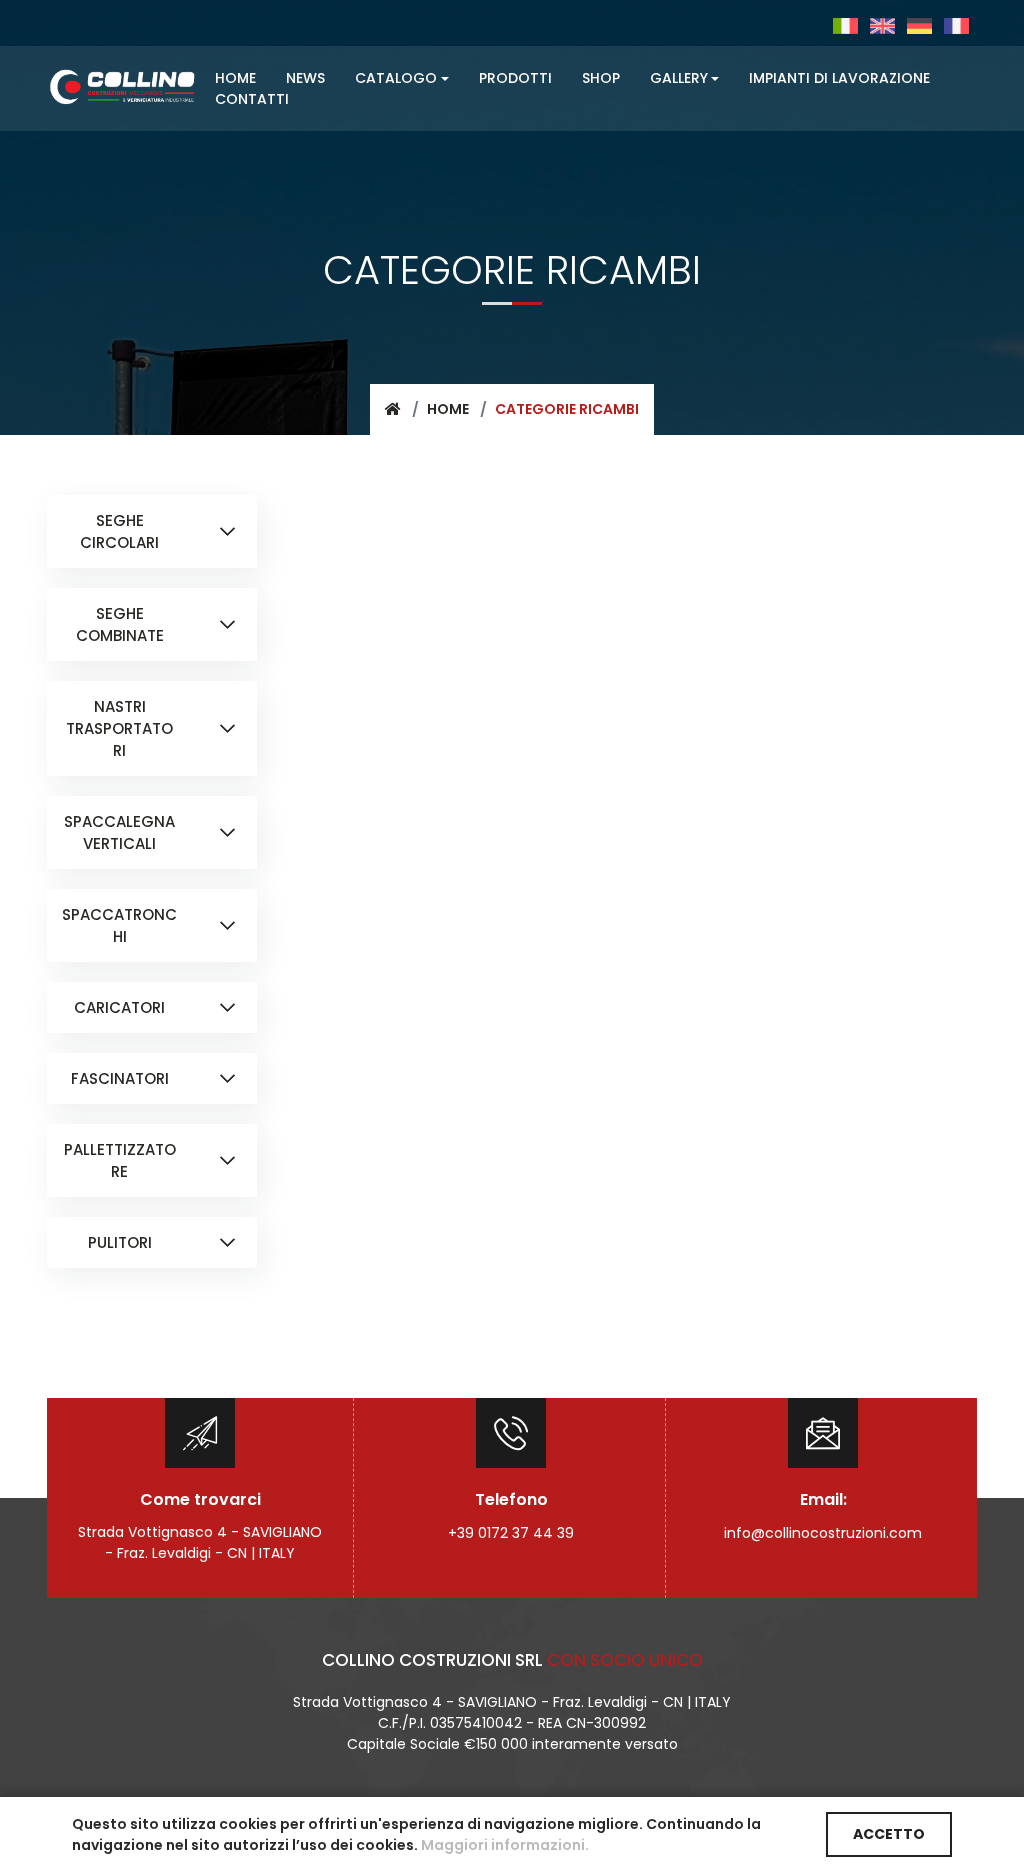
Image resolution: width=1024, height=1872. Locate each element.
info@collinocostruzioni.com (823, 1533)
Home (448, 409)
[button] (402, 78)
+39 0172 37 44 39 (511, 1533)
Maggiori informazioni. (505, 1845)
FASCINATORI (120, 1078)
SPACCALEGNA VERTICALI (119, 832)
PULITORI (120, 1242)
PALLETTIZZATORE (120, 1160)
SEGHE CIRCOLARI (119, 531)
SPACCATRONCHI (119, 925)
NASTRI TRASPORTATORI (119, 728)
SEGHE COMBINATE (120, 624)
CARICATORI (119, 1007)
